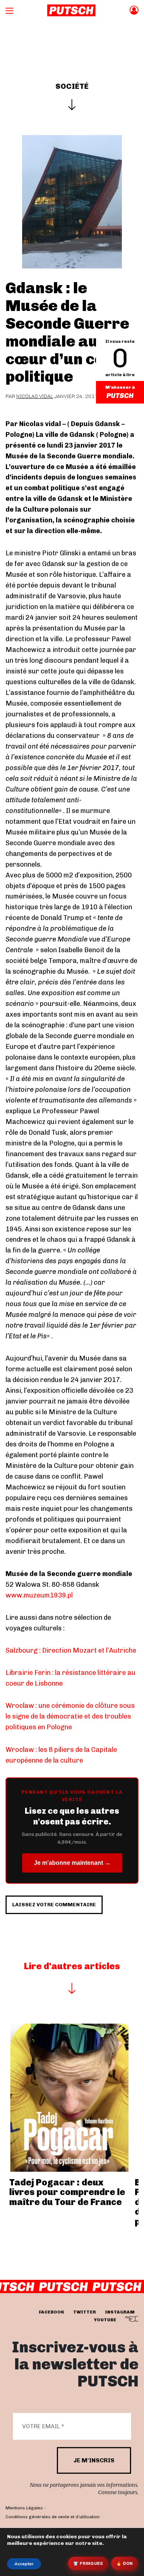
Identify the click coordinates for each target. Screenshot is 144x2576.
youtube (105, 2320)
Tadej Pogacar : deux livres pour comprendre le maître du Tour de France (67, 2192)
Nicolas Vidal (35, 396)
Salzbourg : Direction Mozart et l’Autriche (71, 1650)
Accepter (24, 2564)
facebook (52, 2312)
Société (72, 86)
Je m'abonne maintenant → (72, 1863)
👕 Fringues (88, 2563)
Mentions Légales (24, 2508)
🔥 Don (125, 2563)
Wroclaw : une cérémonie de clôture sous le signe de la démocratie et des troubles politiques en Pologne (70, 1716)
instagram (120, 2312)
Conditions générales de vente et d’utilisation (53, 2517)
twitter (85, 2312)
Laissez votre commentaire (54, 1905)
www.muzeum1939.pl (39, 1595)
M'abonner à (120, 387)
